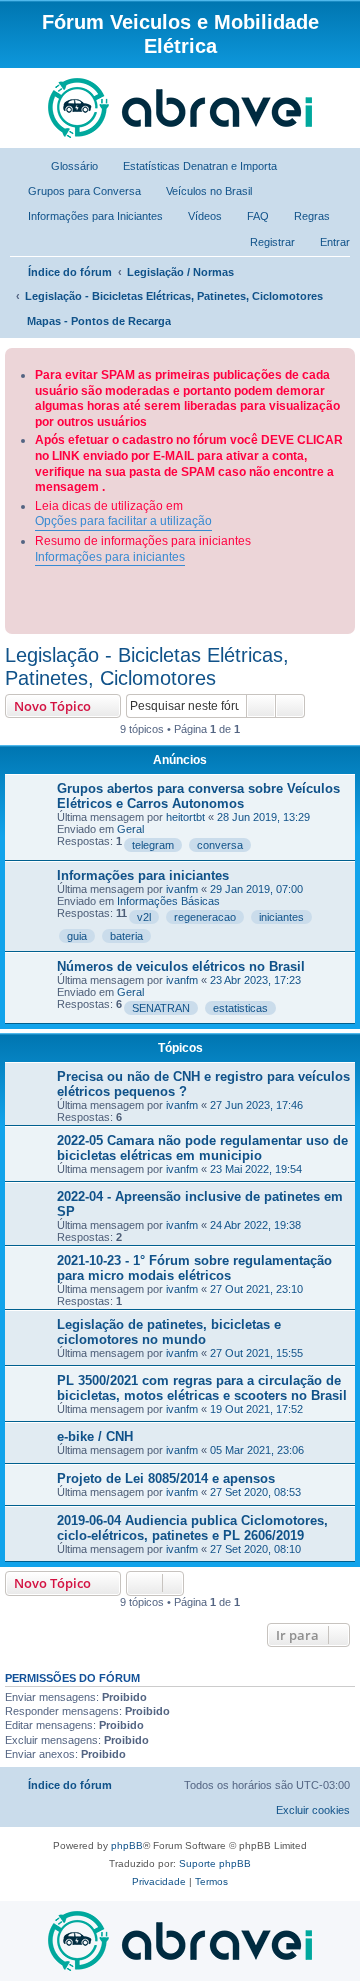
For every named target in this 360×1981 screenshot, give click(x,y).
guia (77, 936)
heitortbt (185, 817)
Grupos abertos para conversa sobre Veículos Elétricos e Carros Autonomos (198, 796)
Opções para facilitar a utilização (123, 521)
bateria (126, 936)
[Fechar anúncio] (342, 359)
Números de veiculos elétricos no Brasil (181, 966)
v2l (144, 917)
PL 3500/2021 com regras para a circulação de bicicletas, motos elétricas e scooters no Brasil (202, 1388)
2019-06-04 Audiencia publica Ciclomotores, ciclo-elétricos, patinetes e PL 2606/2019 (192, 1528)
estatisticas (240, 1008)
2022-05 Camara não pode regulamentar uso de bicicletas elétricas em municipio (202, 1148)
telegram (153, 845)
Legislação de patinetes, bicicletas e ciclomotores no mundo (169, 1332)
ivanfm (182, 889)
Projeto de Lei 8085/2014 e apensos (166, 1478)
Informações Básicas (168, 901)
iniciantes (281, 917)
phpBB (127, 1845)
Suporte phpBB (215, 1863)
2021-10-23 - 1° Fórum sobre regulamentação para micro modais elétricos (194, 1268)
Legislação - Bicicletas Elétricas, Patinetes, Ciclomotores (147, 666)
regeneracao (205, 917)
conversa (220, 845)
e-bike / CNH (95, 1436)
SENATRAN (161, 1008)
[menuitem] (65, 166)
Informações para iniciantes (110, 557)
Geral (130, 829)
